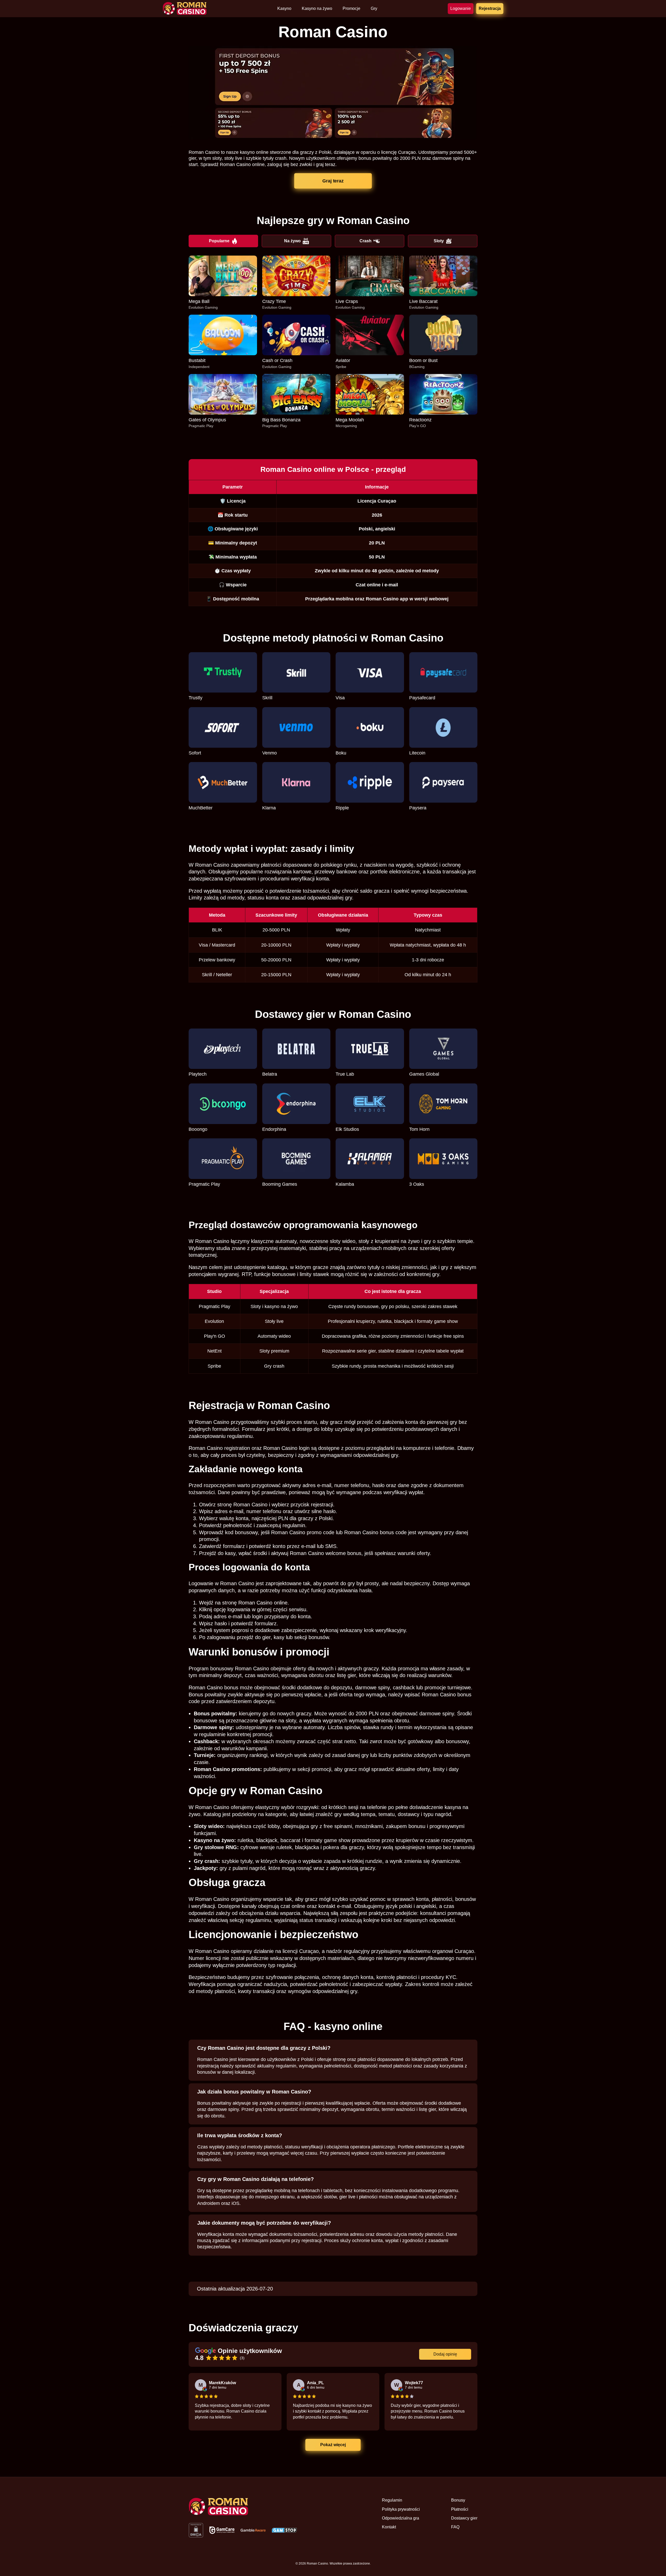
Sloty (439, 241)
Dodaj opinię (445, 2354)
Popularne (219, 241)
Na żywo (292, 241)
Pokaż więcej (333, 2445)
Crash (366, 241)
